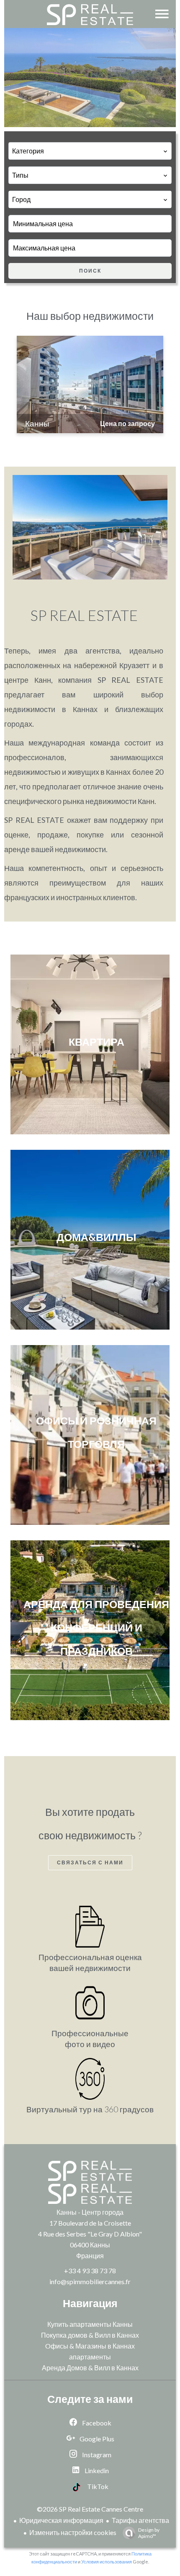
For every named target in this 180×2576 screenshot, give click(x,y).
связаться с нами (90, 1862)
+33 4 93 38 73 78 (90, 2271)
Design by (149, 2533)
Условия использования (107, 2562)
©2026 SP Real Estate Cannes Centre (90, 2509)
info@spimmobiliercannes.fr (90, 2281)
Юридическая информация (61, 2520)
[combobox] (90, 151)
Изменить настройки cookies (73, 2532)
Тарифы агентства (140, 2520)
